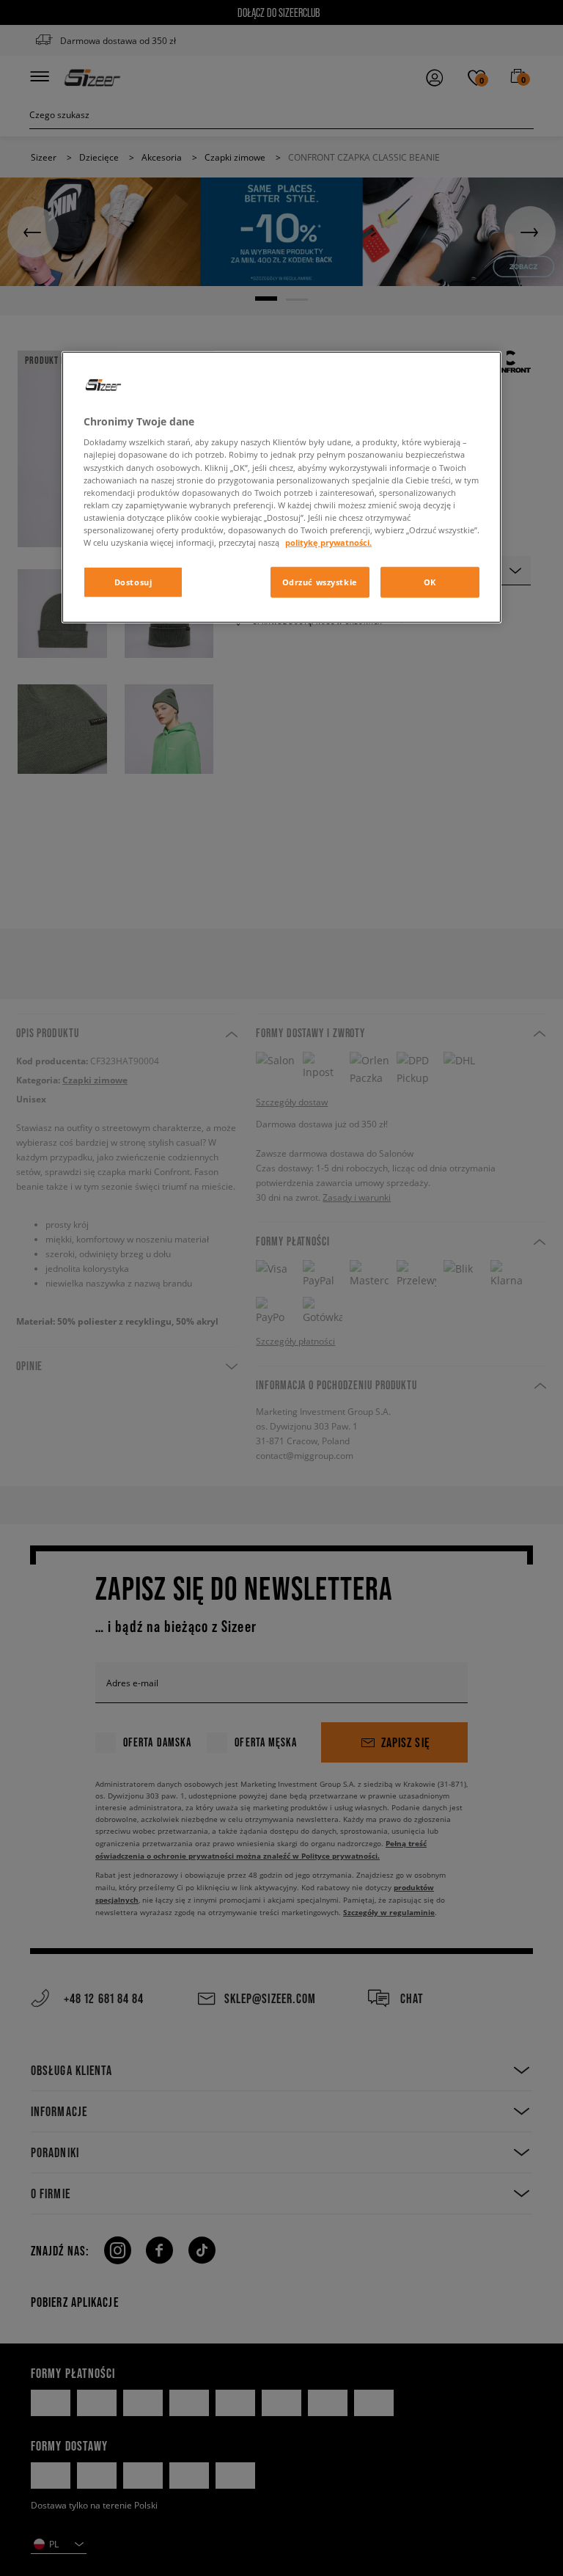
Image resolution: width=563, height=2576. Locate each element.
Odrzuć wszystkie (320, 582)
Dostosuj (133, 582)
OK (430, 582)
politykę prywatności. (328, 542)
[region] (281, 487)
